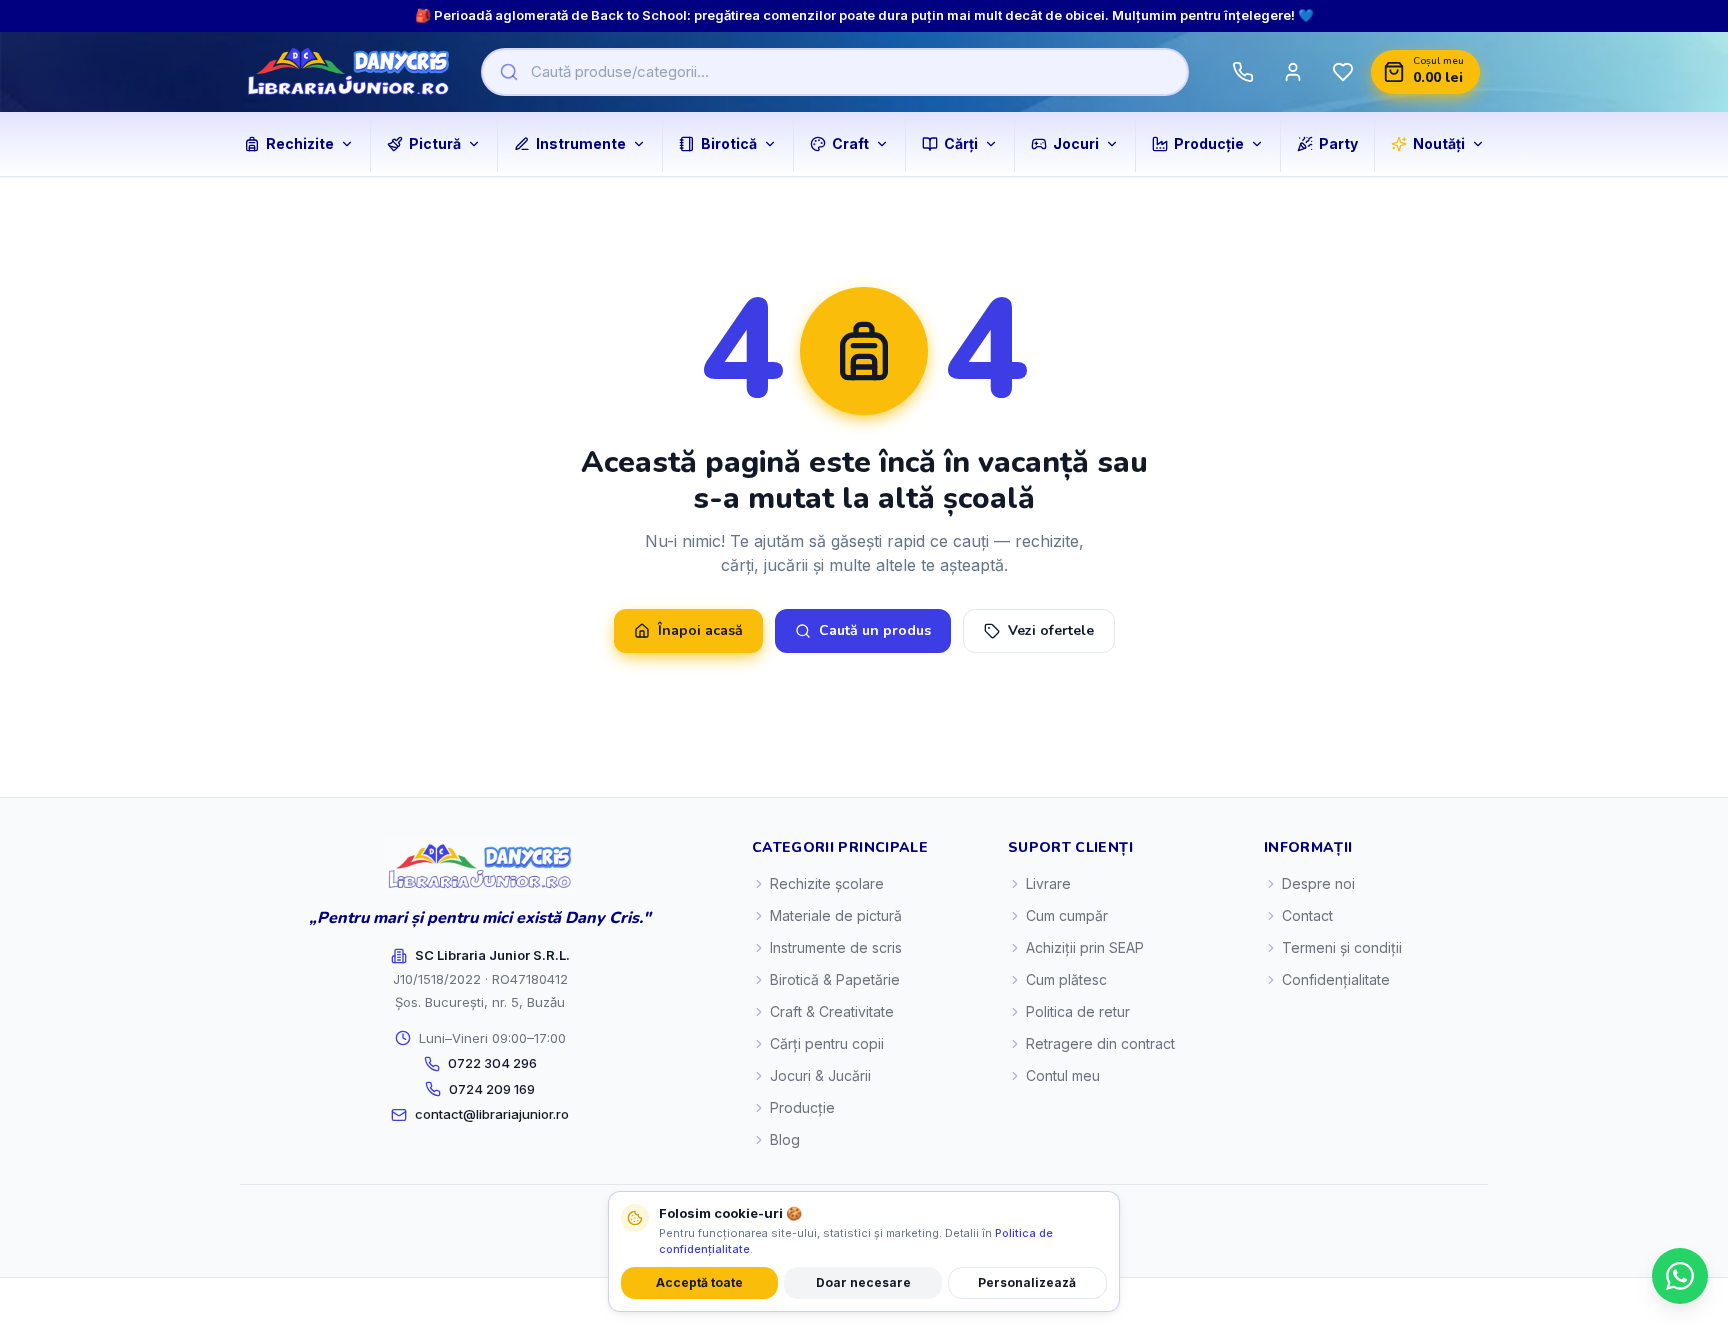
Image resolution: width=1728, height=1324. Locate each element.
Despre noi (1318, 883)
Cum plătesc (1066, 979)
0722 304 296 (492, 1063)
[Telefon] (1243, 72)
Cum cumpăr (1067, 915)
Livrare (1048, 883)
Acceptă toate (699, 1282)
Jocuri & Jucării (820, 1075)
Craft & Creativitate (832, 1011)
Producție (802, 1107)
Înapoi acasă (700, 630)
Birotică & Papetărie (835, 979)
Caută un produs (875, 630)
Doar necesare (863, 1282)
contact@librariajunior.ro (492, 1114)
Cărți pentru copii (827, 1043)
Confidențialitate (1336, 979)
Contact (1307, 915)
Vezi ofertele (1051, 630)
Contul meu (1063, 1075)
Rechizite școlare (827, 883)
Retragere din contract (1100, 1043)
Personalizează (1027, 1282)
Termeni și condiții (1342, 947)
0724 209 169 (492, 1089)
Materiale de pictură (836, 915)
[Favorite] (1343, 72)
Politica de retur (1078, 1011)
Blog (785, 1139)
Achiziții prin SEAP (1085, 947)
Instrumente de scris (836, 947)
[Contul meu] (1293, 72)
